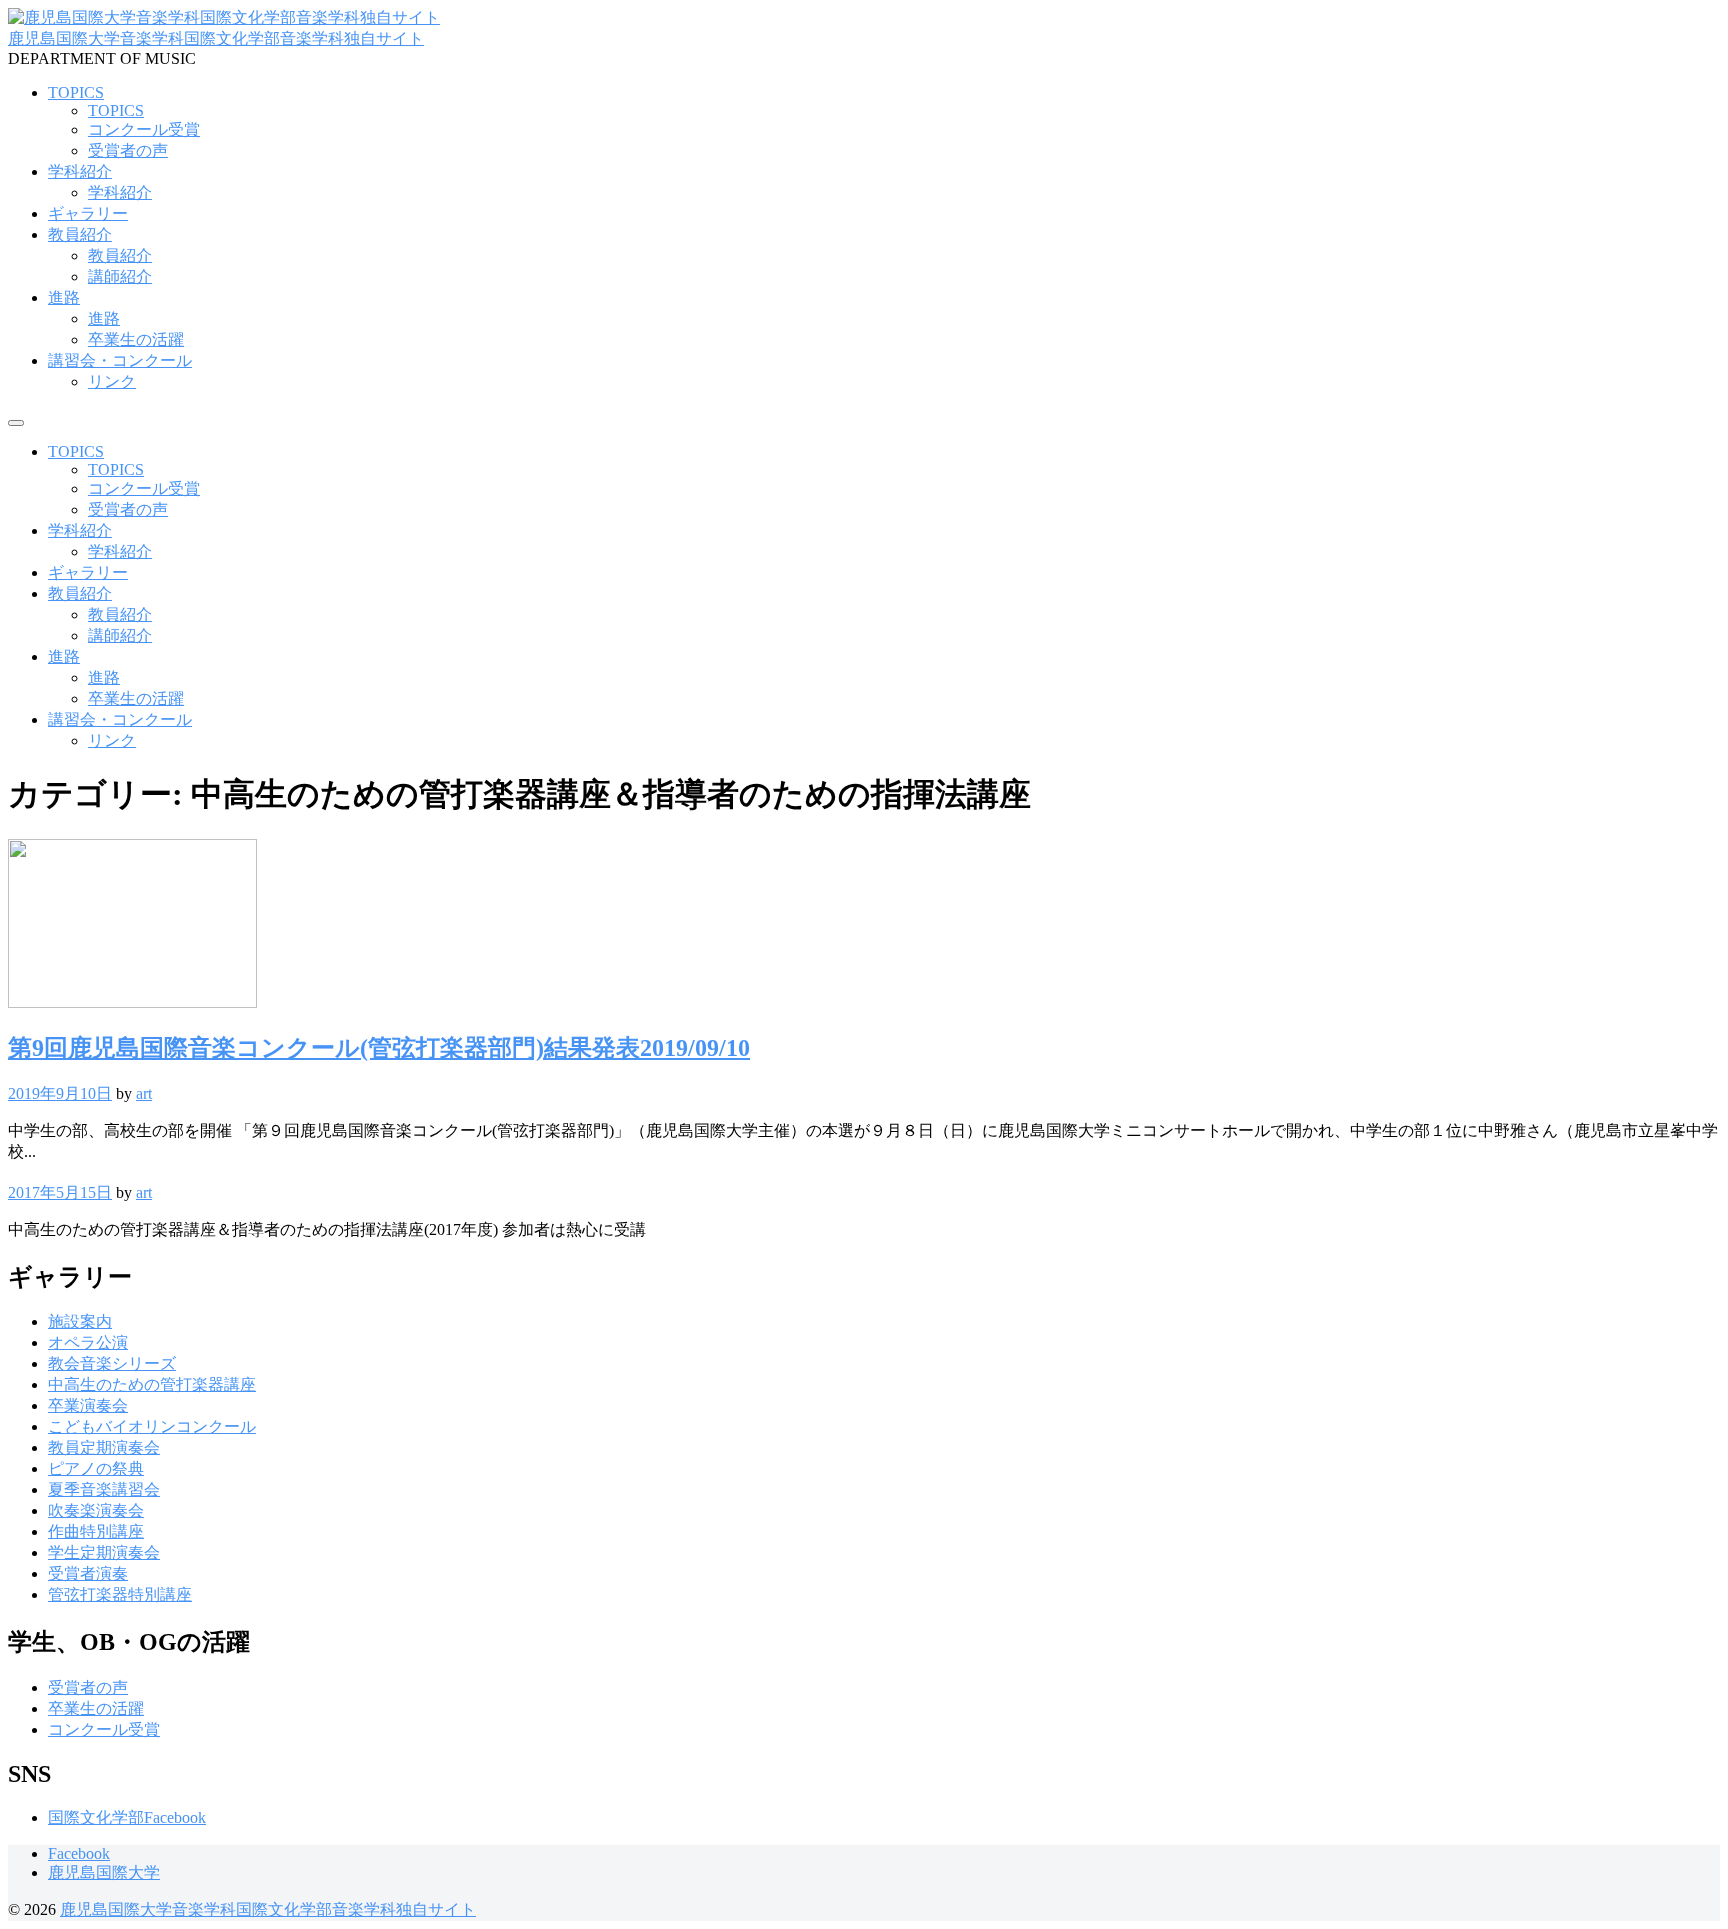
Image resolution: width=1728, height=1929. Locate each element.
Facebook (79, 1853)
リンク (112, 381)
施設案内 (80, 1321)
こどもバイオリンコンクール (152, 1426)
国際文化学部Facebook (127, 1817)
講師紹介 (120, 276)
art (144, 1093)
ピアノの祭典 (96, 1468)
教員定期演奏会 (104, 1447)
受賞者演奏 (88, 1573)
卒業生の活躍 (136, 339)
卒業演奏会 (88, 1405)
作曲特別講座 (96, 1531)
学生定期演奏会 (104, 1552)
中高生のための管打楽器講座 (152, 1384)
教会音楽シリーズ (112, 1363)
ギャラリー (88, 213)
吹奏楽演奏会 (96, 1510)
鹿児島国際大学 (104, 1872)
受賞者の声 (128, 150)
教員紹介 (80, 234)
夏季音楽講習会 (104, 1489)
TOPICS (76, 92)
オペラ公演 (88, 1342)
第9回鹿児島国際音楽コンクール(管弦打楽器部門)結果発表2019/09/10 (379, 1048)
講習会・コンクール (120, 360)
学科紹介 (80, 171)
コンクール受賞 (144, 129)
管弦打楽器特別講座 (120, 1594)
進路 (64, 297)
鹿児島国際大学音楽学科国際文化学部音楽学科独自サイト (216, 38)
